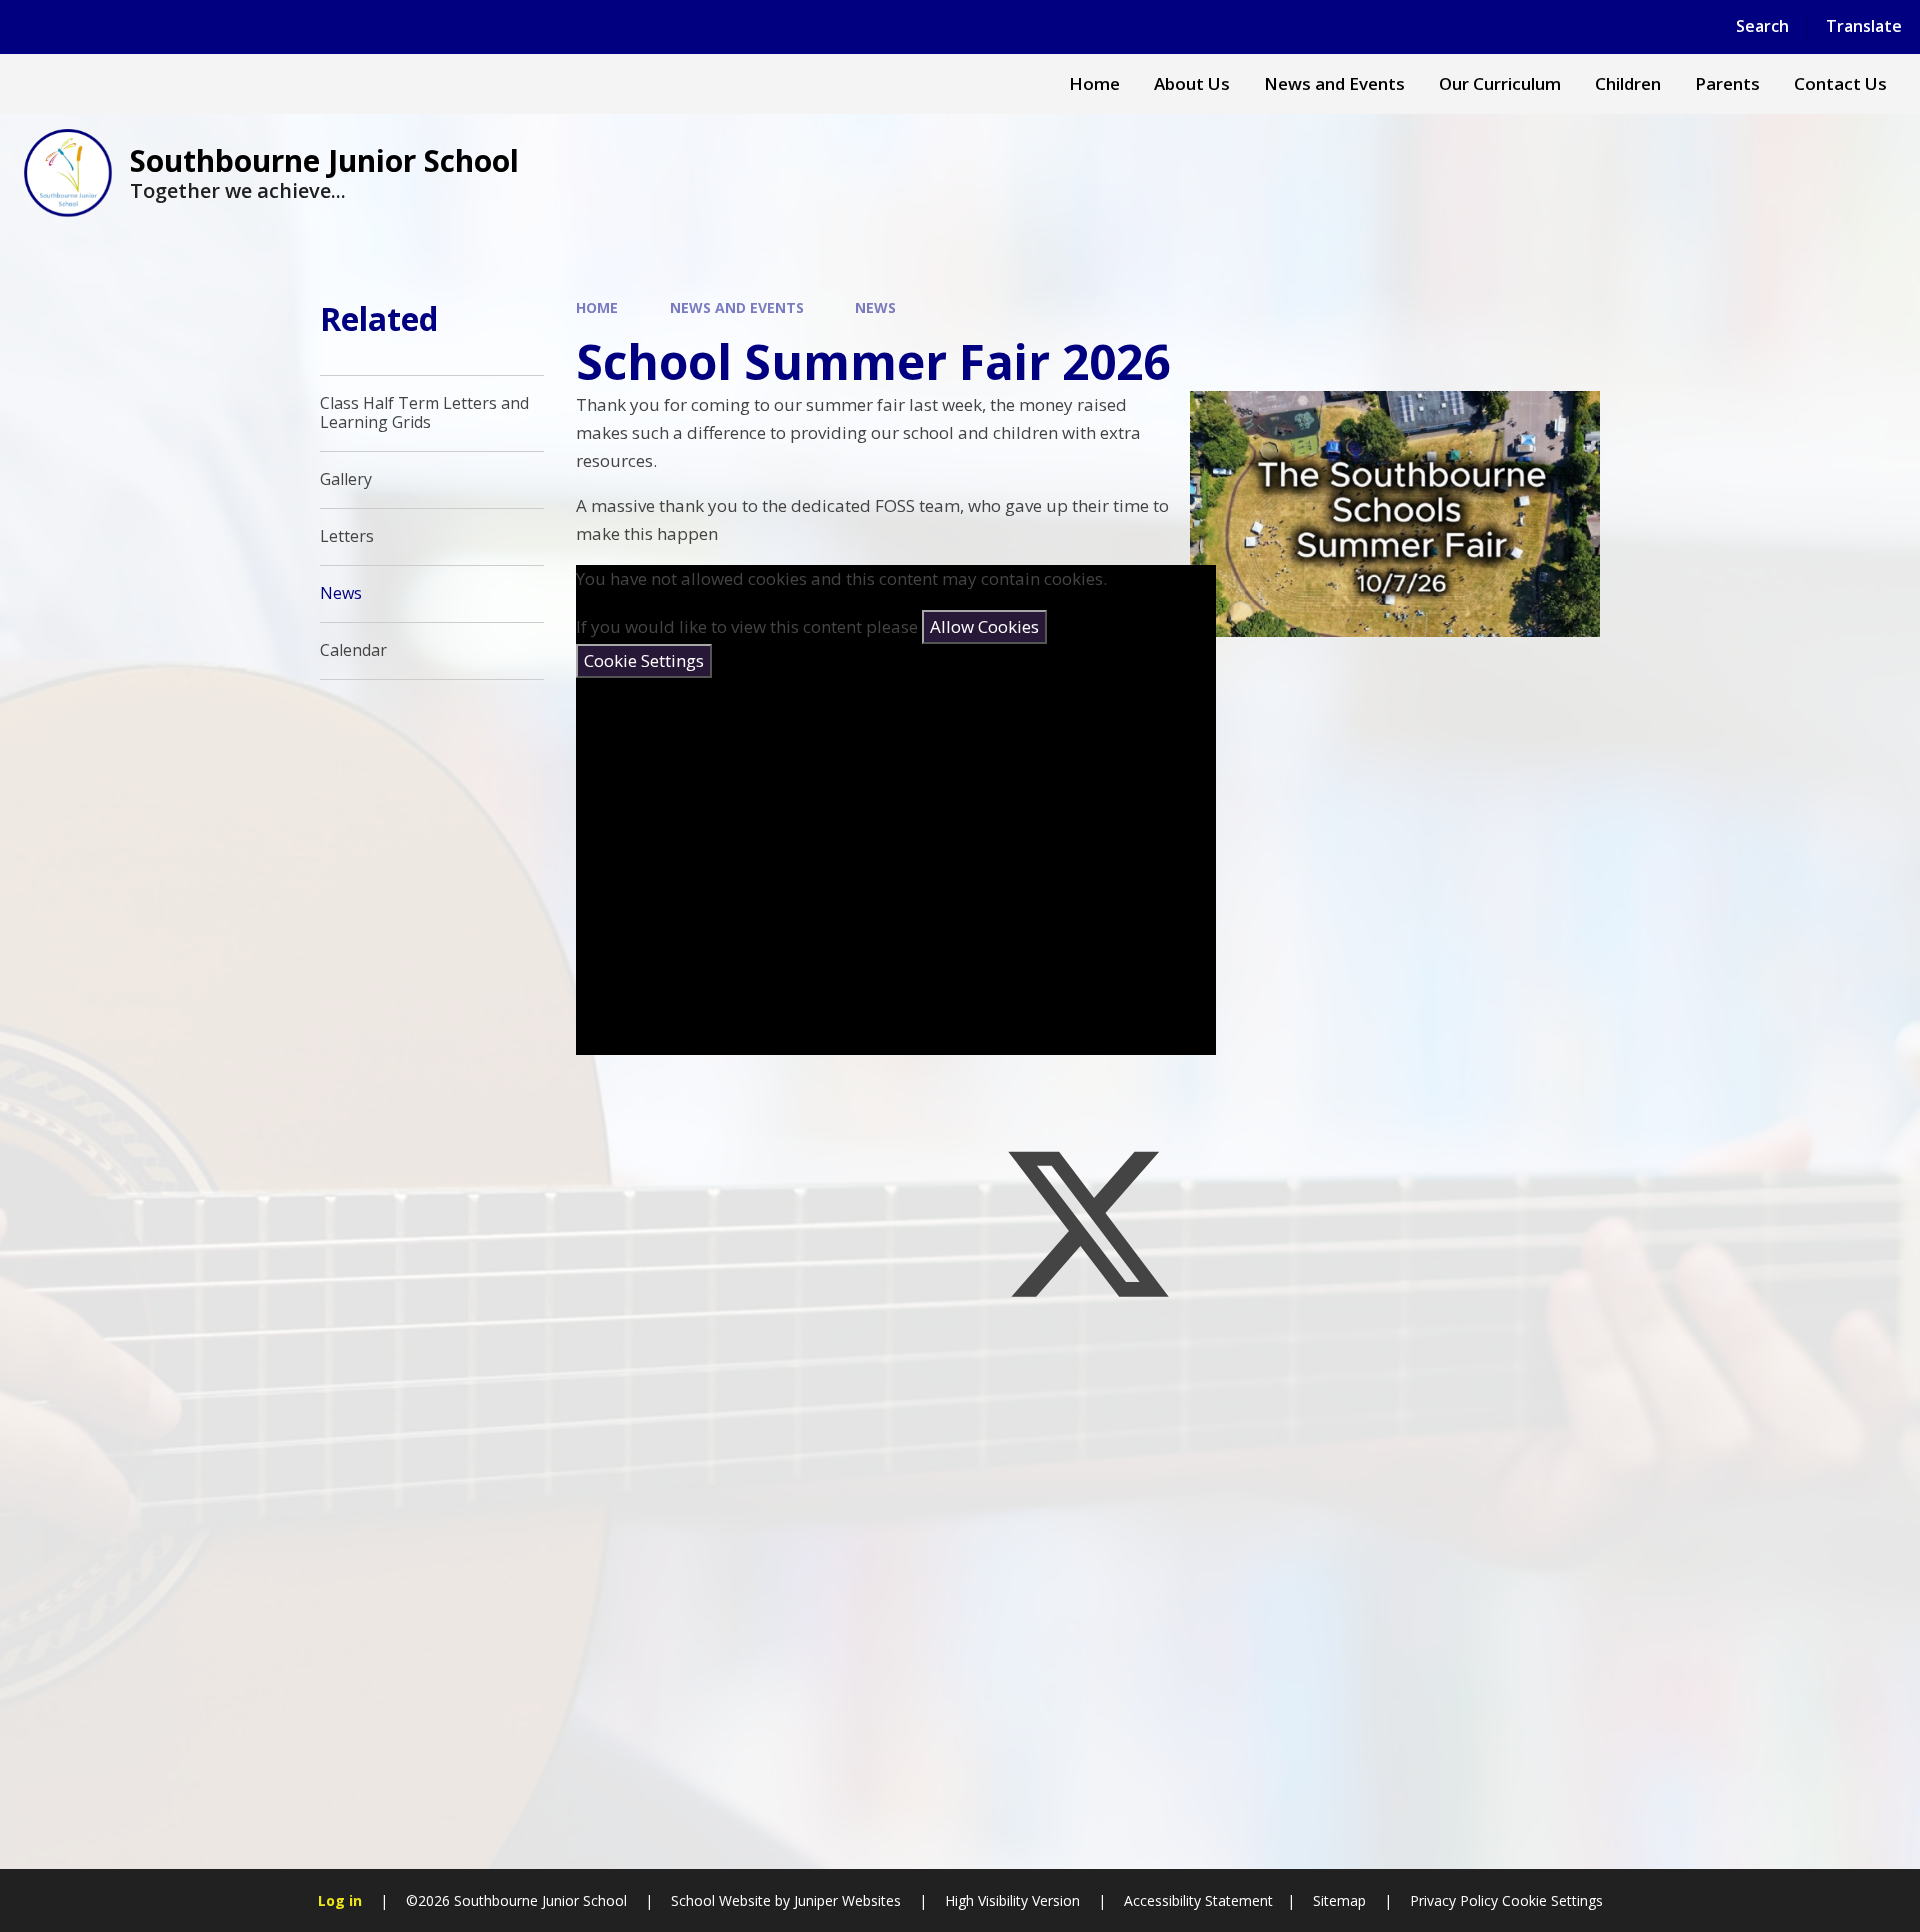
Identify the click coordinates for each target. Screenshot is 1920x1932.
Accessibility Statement (1198, 1900)
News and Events (737, 307)
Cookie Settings (644, 660)
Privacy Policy (1454, 1900)
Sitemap (1339, 1900)
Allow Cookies (984, 626)
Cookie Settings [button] (1552, 1900)
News (875, 307)
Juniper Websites (847, 1900)
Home (597, 307)
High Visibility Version (1012, 1900)
